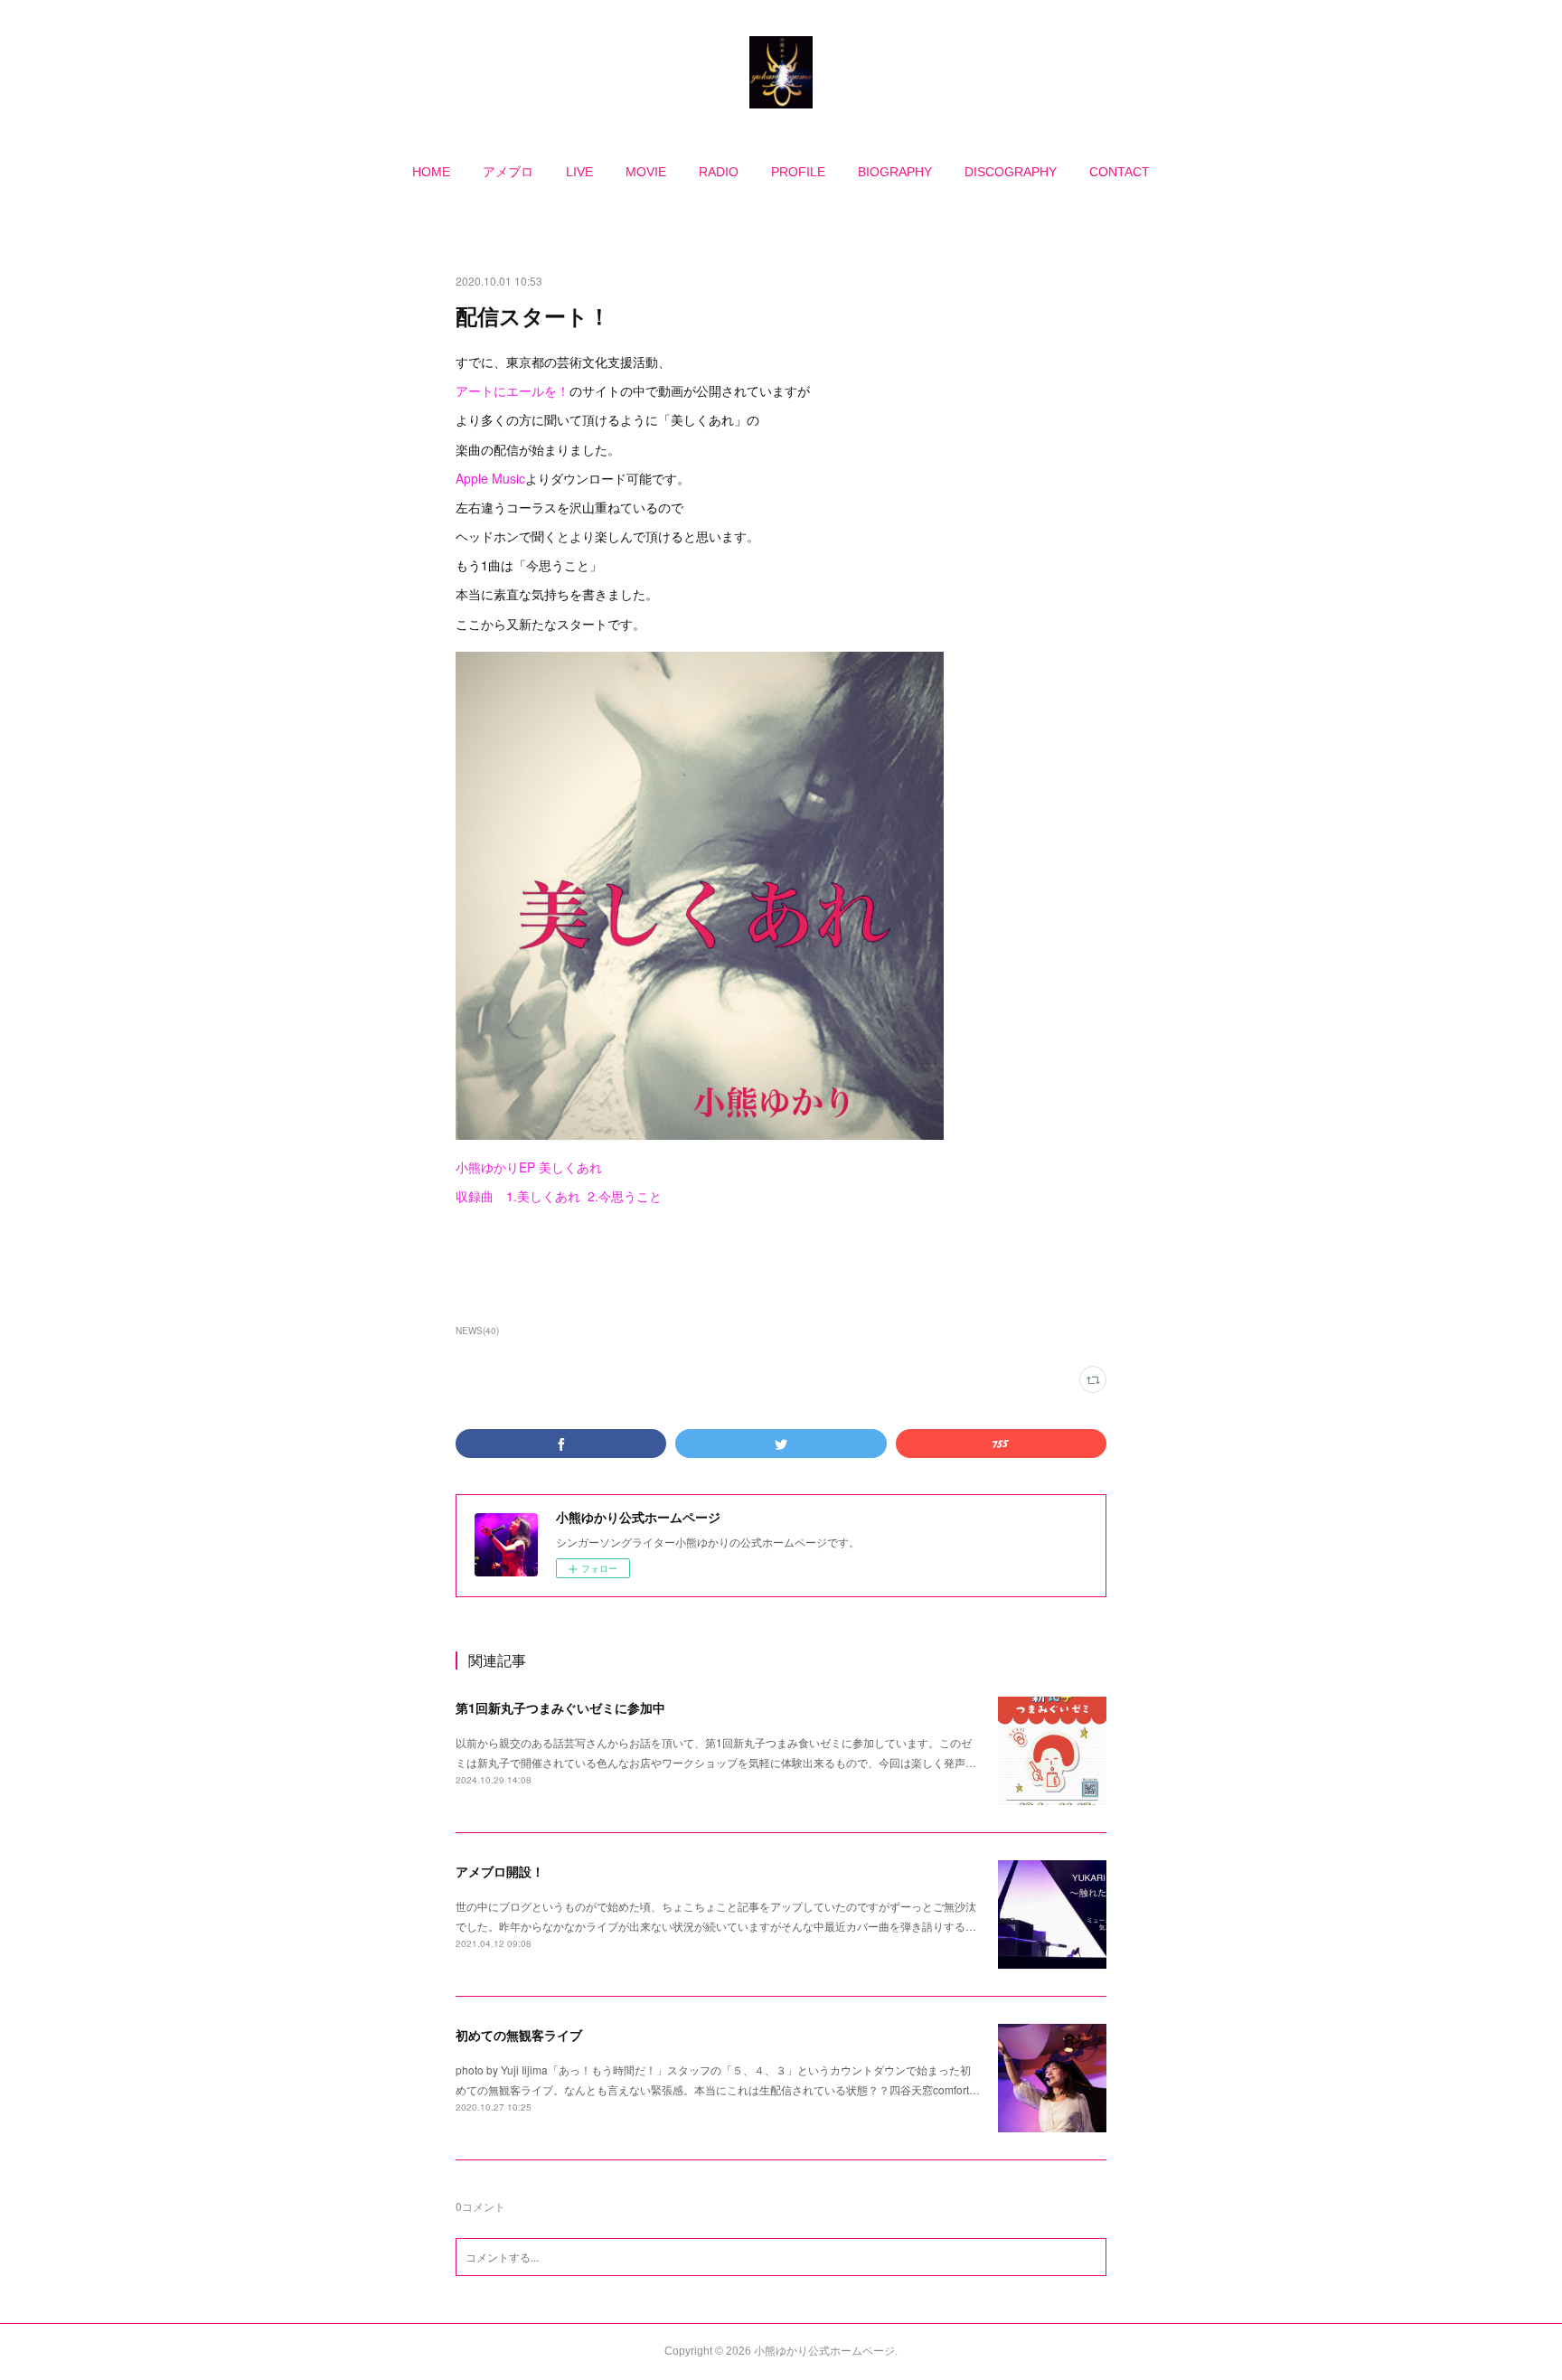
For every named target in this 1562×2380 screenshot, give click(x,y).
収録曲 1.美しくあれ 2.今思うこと (559, 1196)
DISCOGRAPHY (1011, 172)
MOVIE (646, 172)
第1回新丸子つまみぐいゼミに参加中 (560, 1707)
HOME (431, 172)
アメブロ (508, 172)
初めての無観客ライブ (519, 2035)
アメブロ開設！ (500, 1871)
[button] (431, 172)
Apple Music (490, 478)
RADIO (719, 172)
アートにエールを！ (513, 390)
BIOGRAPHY (895, 172)
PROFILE (798, 172)
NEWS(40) (477, 1331)
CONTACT (1120, 172)
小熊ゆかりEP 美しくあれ (529, 1167)
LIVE (579, 172)
